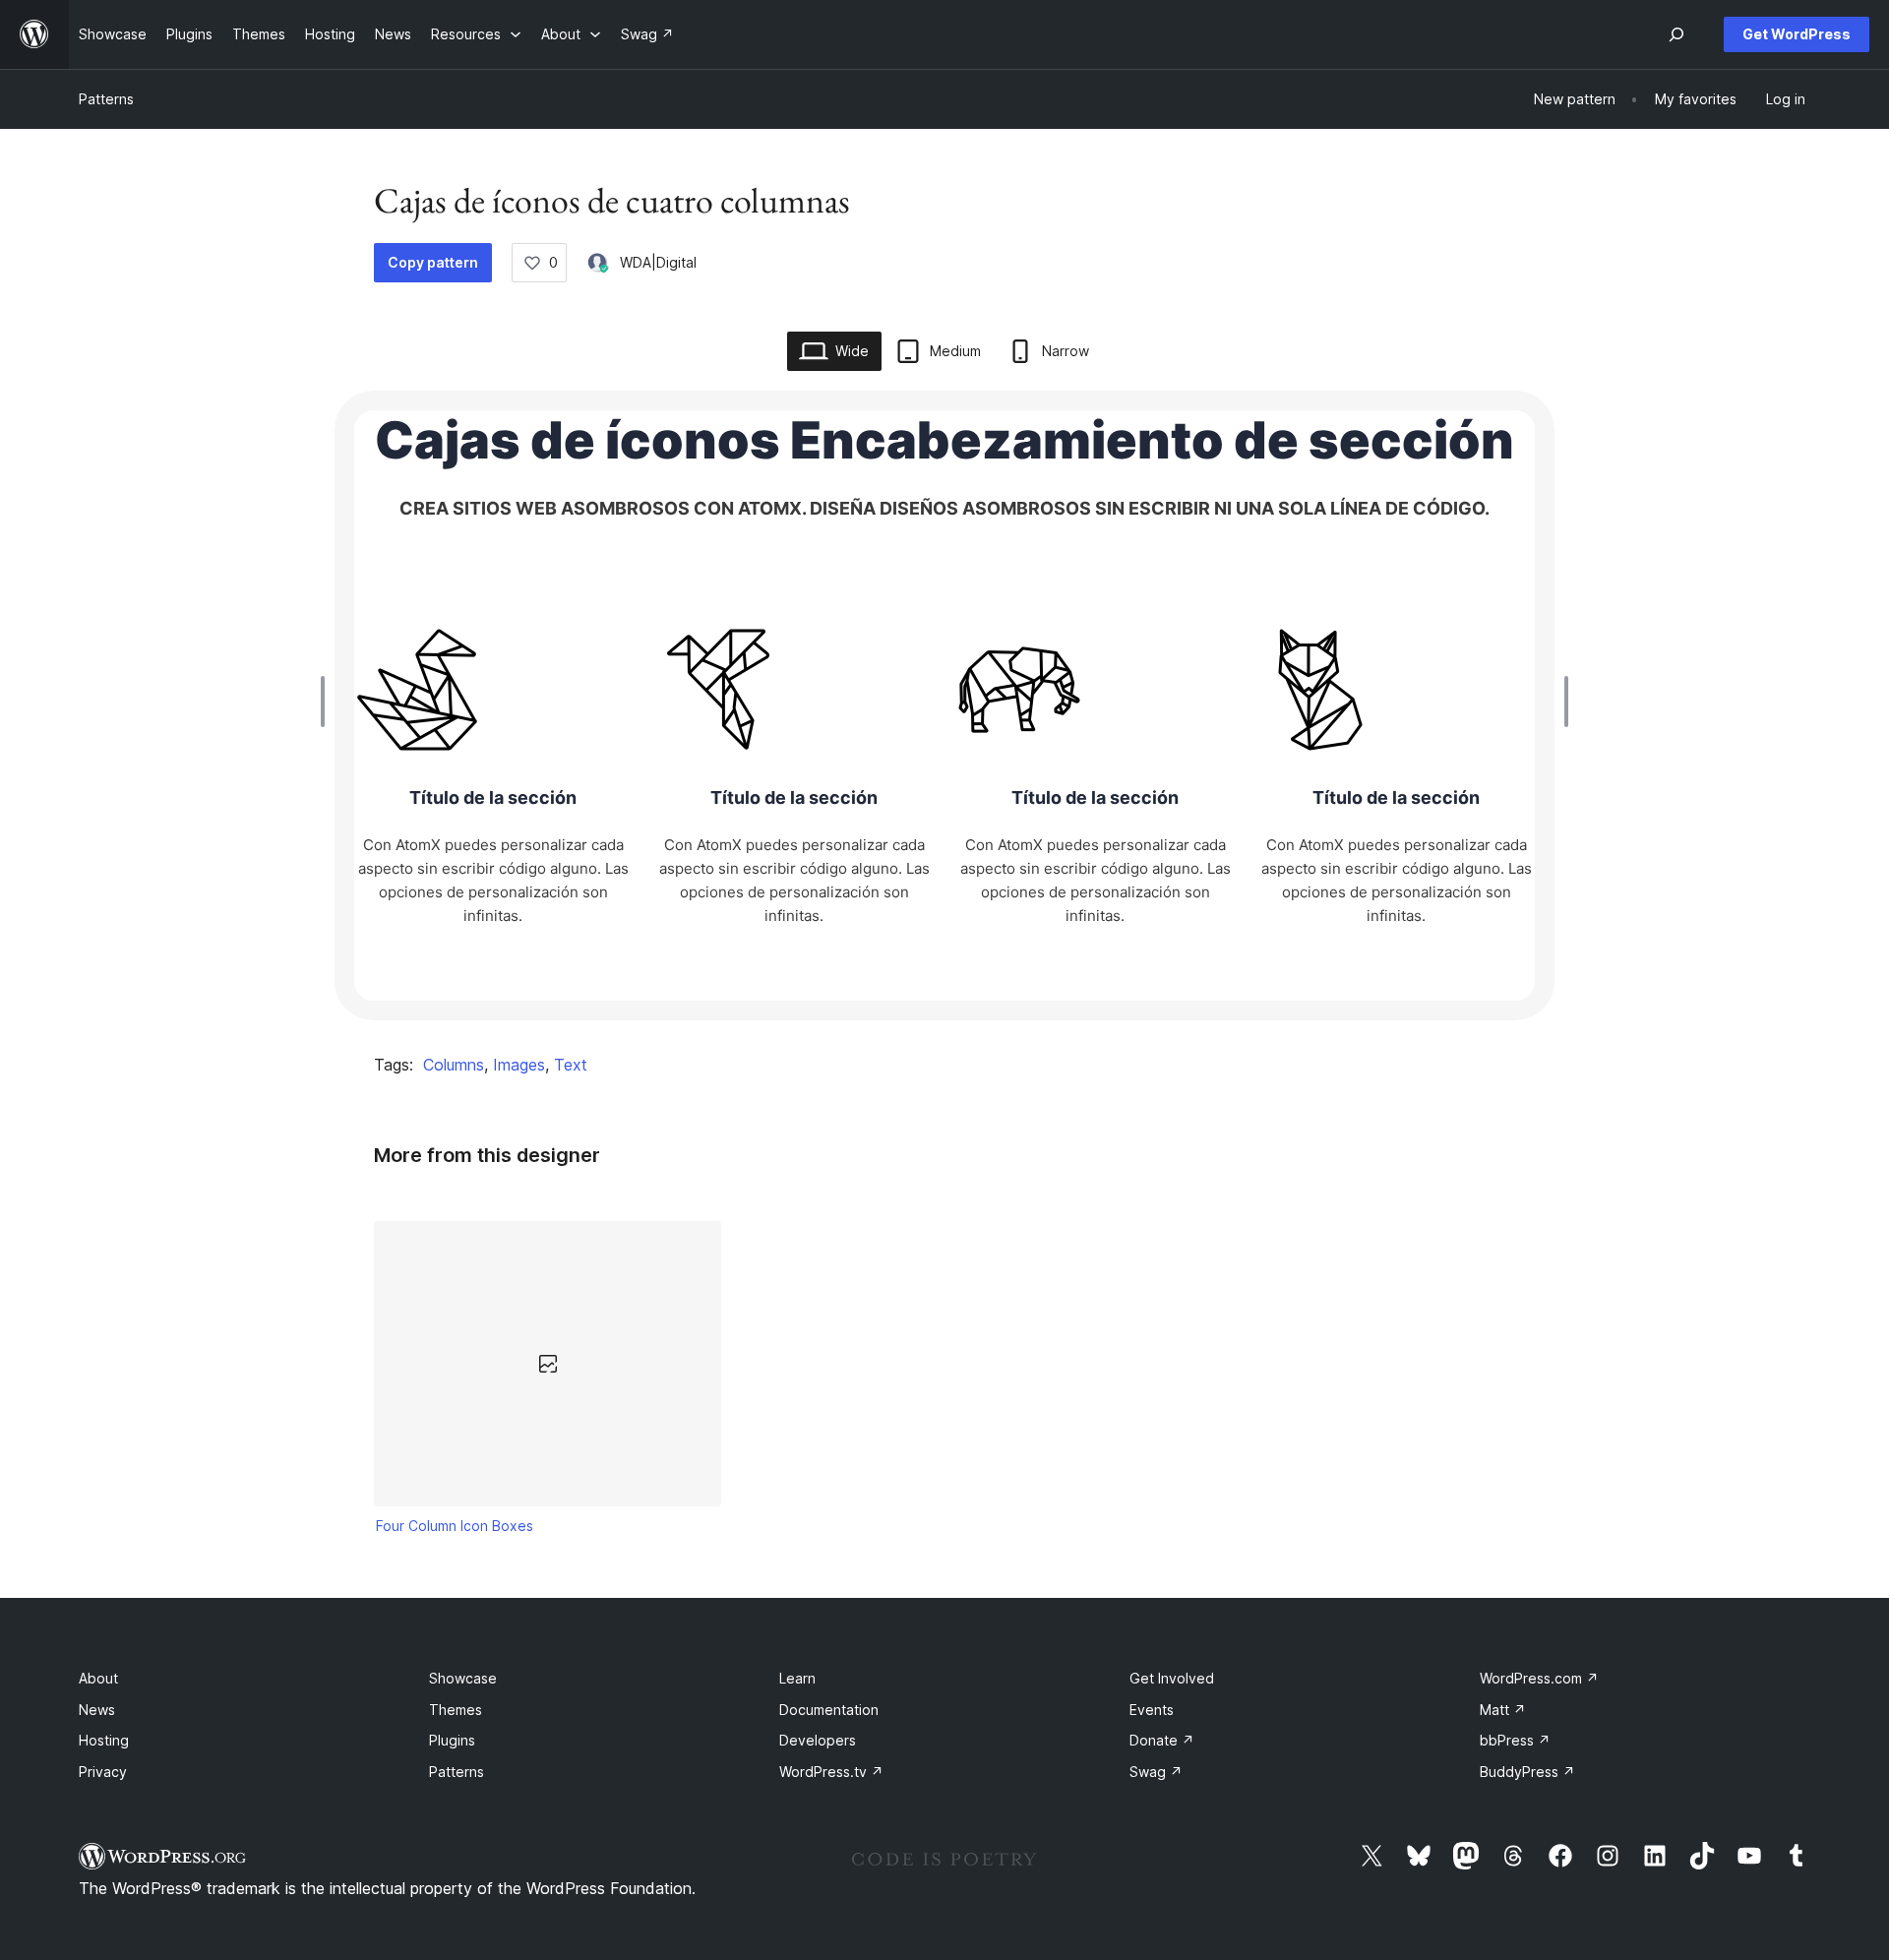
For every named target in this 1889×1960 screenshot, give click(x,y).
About (98, 1678)
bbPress (1515, 1740)
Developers (818, 1740)
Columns (454, 1065)
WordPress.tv (831, 1772)
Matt (1503, 1710)
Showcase (463, 1678)
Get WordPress (1797, 34)
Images (519, 1065)
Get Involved (1172, 1678)
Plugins (452, 1740)
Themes (456, 1710)
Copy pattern (433, 262)
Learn (797, 1678)
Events (1152, 1710)
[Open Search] (1676, 34)
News (97, 1710)
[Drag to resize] (328, 702)
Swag (1156, 1772)
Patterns (106, 99)
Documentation (829, 1710)
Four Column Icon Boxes (455, 1526)
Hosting (104, 1740)
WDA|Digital (658, 262)
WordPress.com (1539, 1678)
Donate (1162, 1740)
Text (571, 1065)
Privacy (103, 1772)
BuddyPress (1527, 1772)
